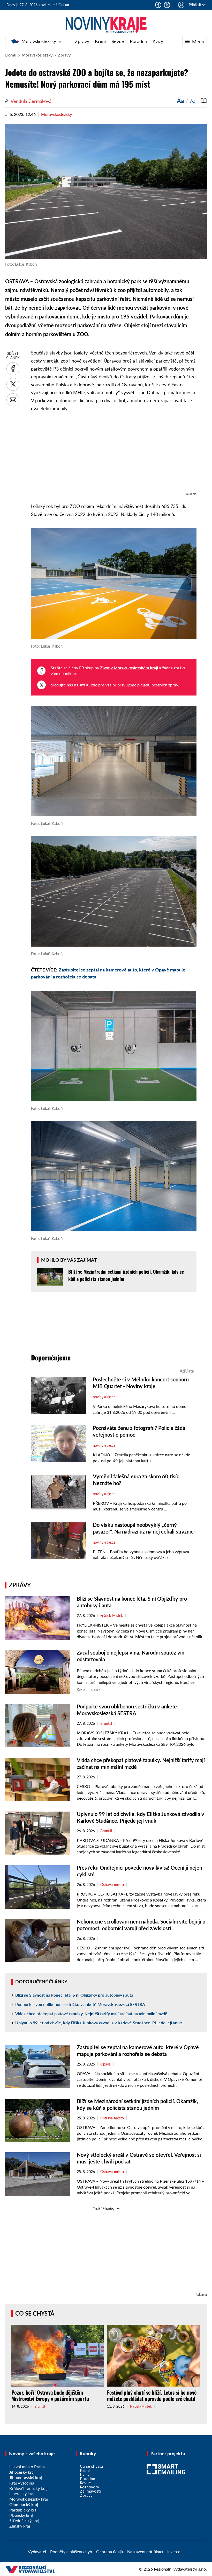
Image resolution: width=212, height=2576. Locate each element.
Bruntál (106, 1723)
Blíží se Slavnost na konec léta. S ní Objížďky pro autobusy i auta (74, 1995)
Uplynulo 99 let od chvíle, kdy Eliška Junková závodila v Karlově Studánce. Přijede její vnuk (99, 2023)
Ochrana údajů (110, 2552)
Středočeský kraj (24, 2520)
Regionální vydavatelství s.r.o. (180, 2569)
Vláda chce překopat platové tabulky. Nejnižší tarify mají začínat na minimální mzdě (91, 2014)
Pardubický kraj (23, 2510)
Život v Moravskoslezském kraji (129, 668)
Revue (118, 41)
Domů (11, 55)
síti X (84, 685)
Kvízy (158, 41)
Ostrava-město (112, 1885)
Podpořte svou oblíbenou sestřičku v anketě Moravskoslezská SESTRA (80, 2004)
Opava (105, 2064)
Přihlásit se (197, 5)
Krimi (100, 41)
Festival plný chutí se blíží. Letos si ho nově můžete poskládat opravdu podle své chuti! (152, 2395)
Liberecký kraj (22, 2493)
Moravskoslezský (39, 41)
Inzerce (174, 2552)
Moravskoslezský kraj (29, 2499)
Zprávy (82, 41)
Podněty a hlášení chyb (71, 2552)
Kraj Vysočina (22, 2483)
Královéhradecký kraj (28, 2488)
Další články (103, 2209)
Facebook (158, 5)
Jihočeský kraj (22, 2472)
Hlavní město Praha (27, 2467)
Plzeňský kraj (21, 2515)
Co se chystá (35, 2313)
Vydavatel (37, 2552)
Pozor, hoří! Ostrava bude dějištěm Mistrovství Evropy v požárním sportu (50, 2395)
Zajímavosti (90, 2491)
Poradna (138, 41)
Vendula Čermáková (31, 101)
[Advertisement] (114, 455)
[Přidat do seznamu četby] (204, 101)
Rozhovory (89, 2487)
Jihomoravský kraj (26, 2477)
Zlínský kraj (20, 2526)
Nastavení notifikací (145, 2552)
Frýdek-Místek (112, 1616)
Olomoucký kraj (24, 2504)
